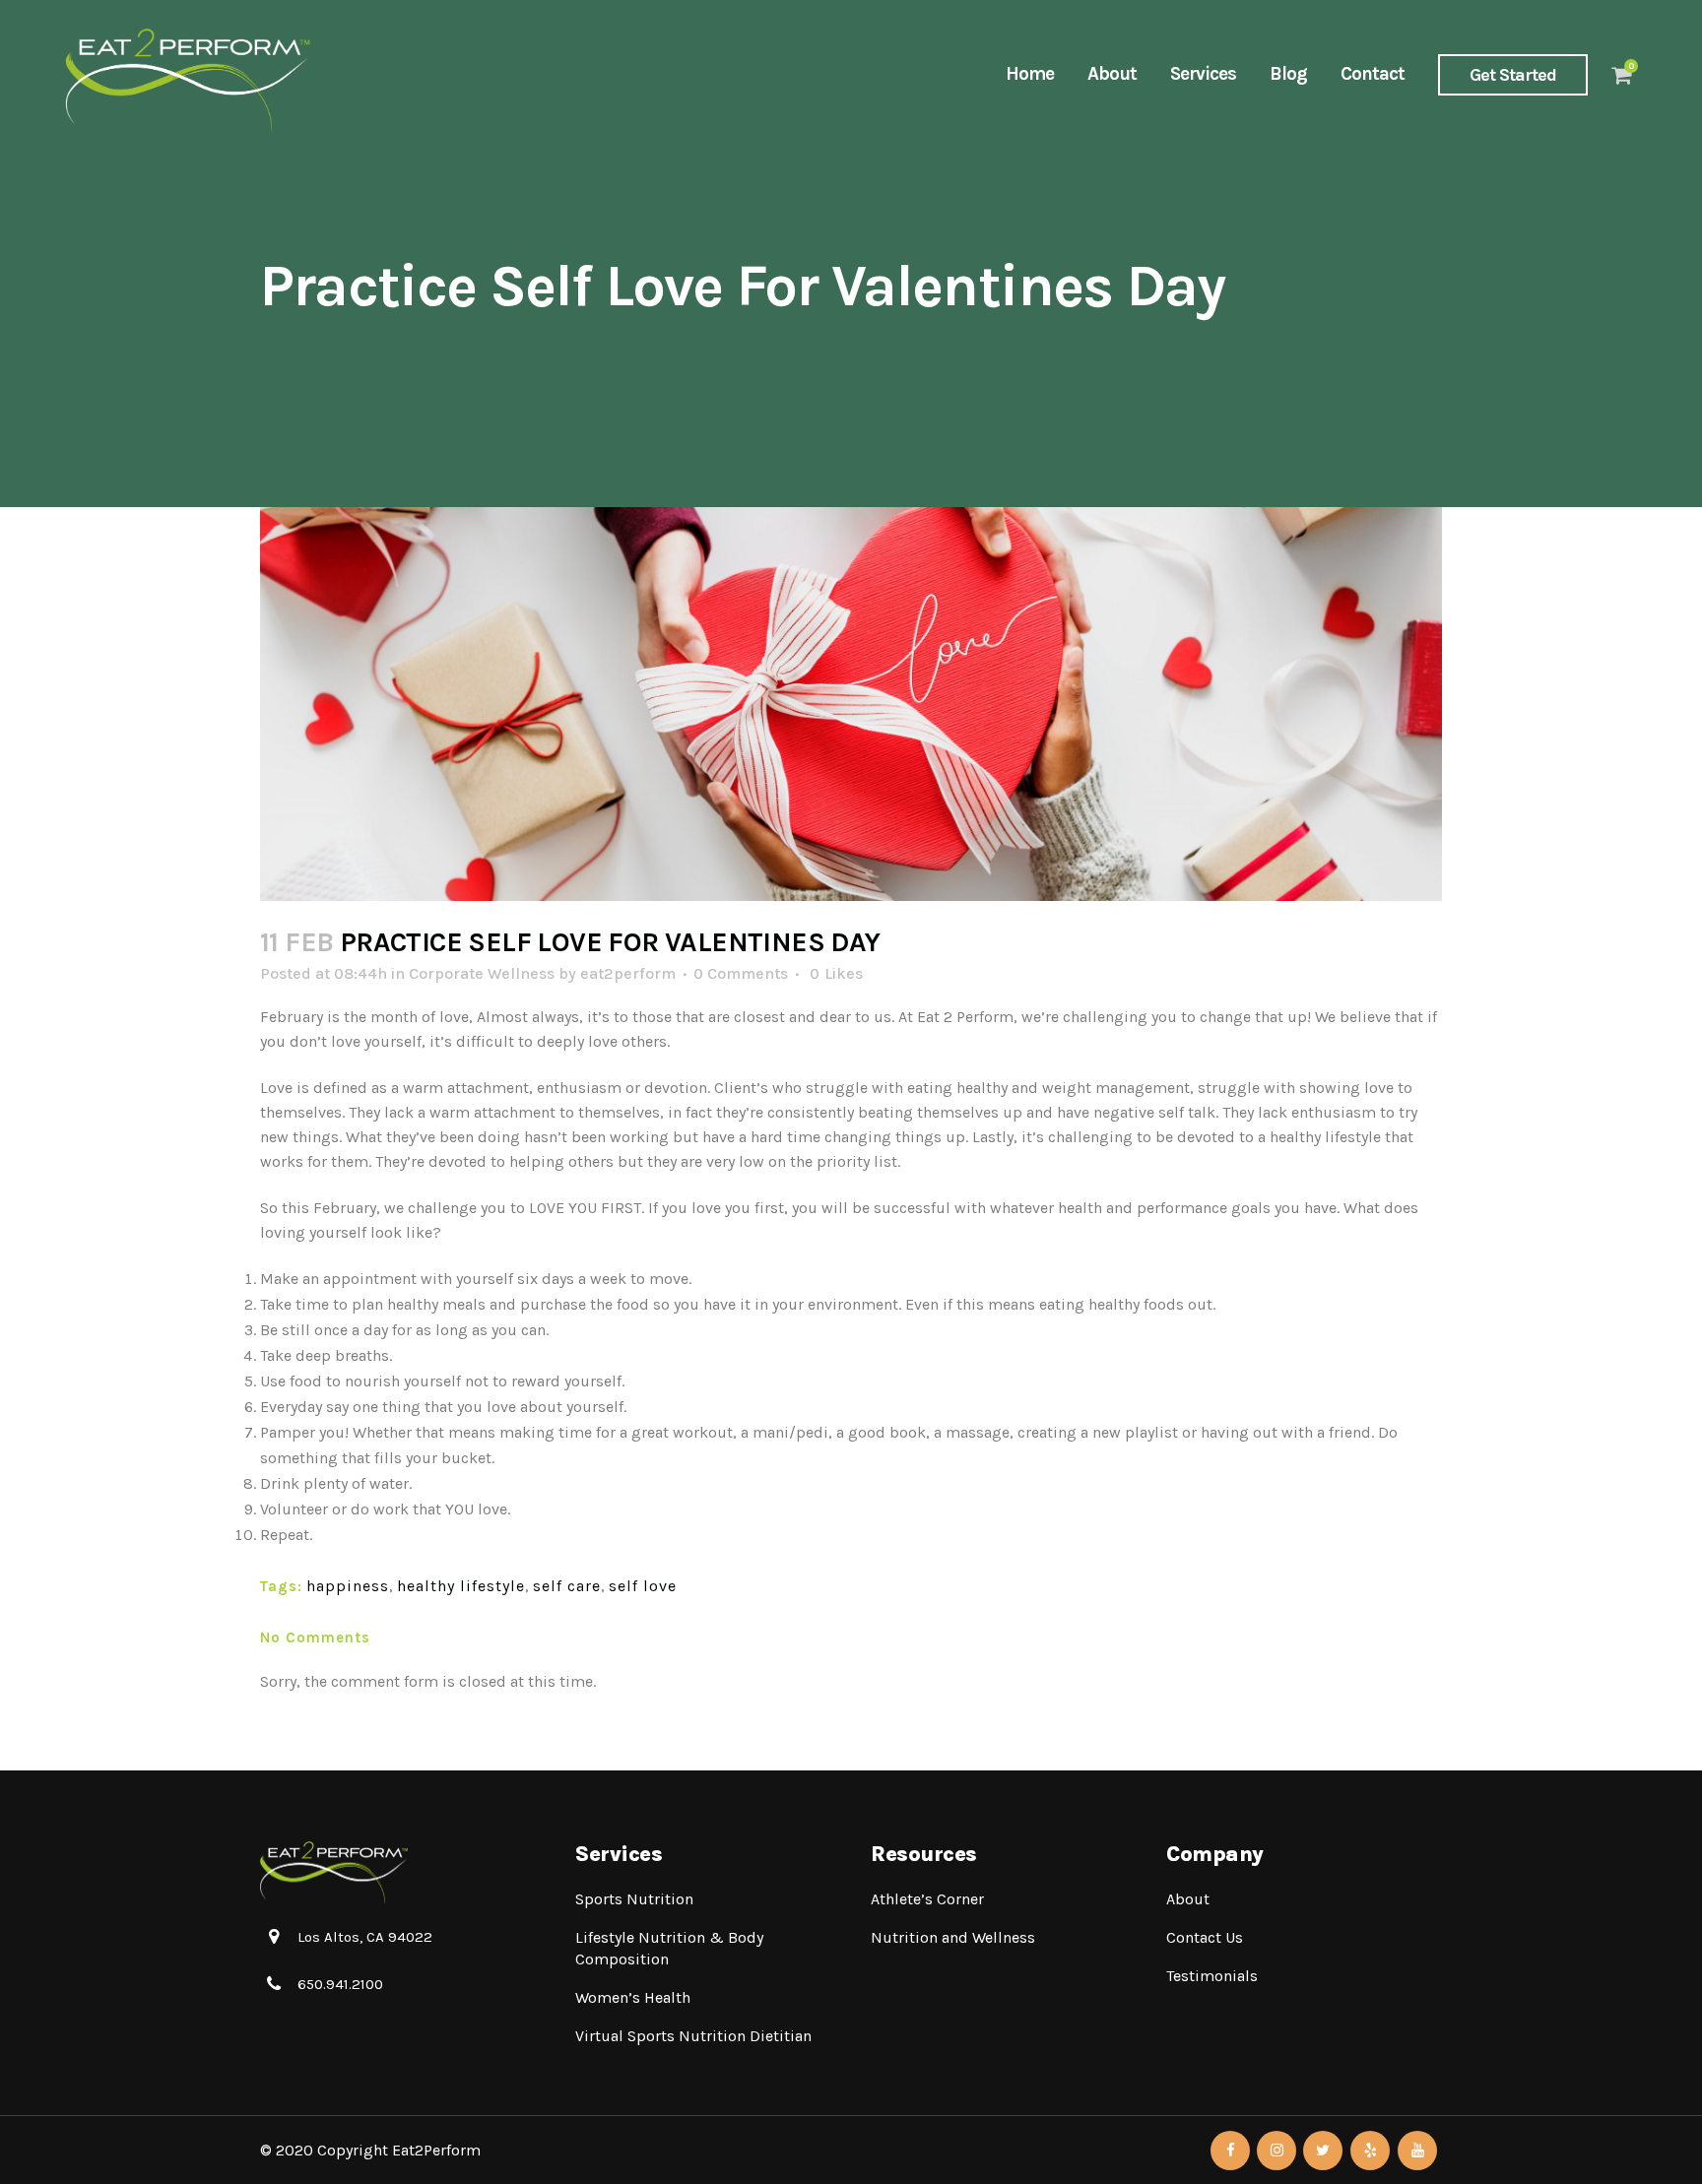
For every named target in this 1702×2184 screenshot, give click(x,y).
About (1188, 1899)
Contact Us (1205, 1937)
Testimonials (1212, 1976)
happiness (348, 1586)
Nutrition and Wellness (953, 1937)
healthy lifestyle (461, 1586)
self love (643, 1586)
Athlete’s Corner (927, 1899)
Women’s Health (633, 1997)
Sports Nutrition (634, 1899)
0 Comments (741, 973)
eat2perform (628, 973)
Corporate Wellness (482, 973)
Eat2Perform (436, 2150)
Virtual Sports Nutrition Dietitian (693, 2036)
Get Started (1513, 75)
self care (567, 1586)
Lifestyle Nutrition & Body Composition (669, 1948)
